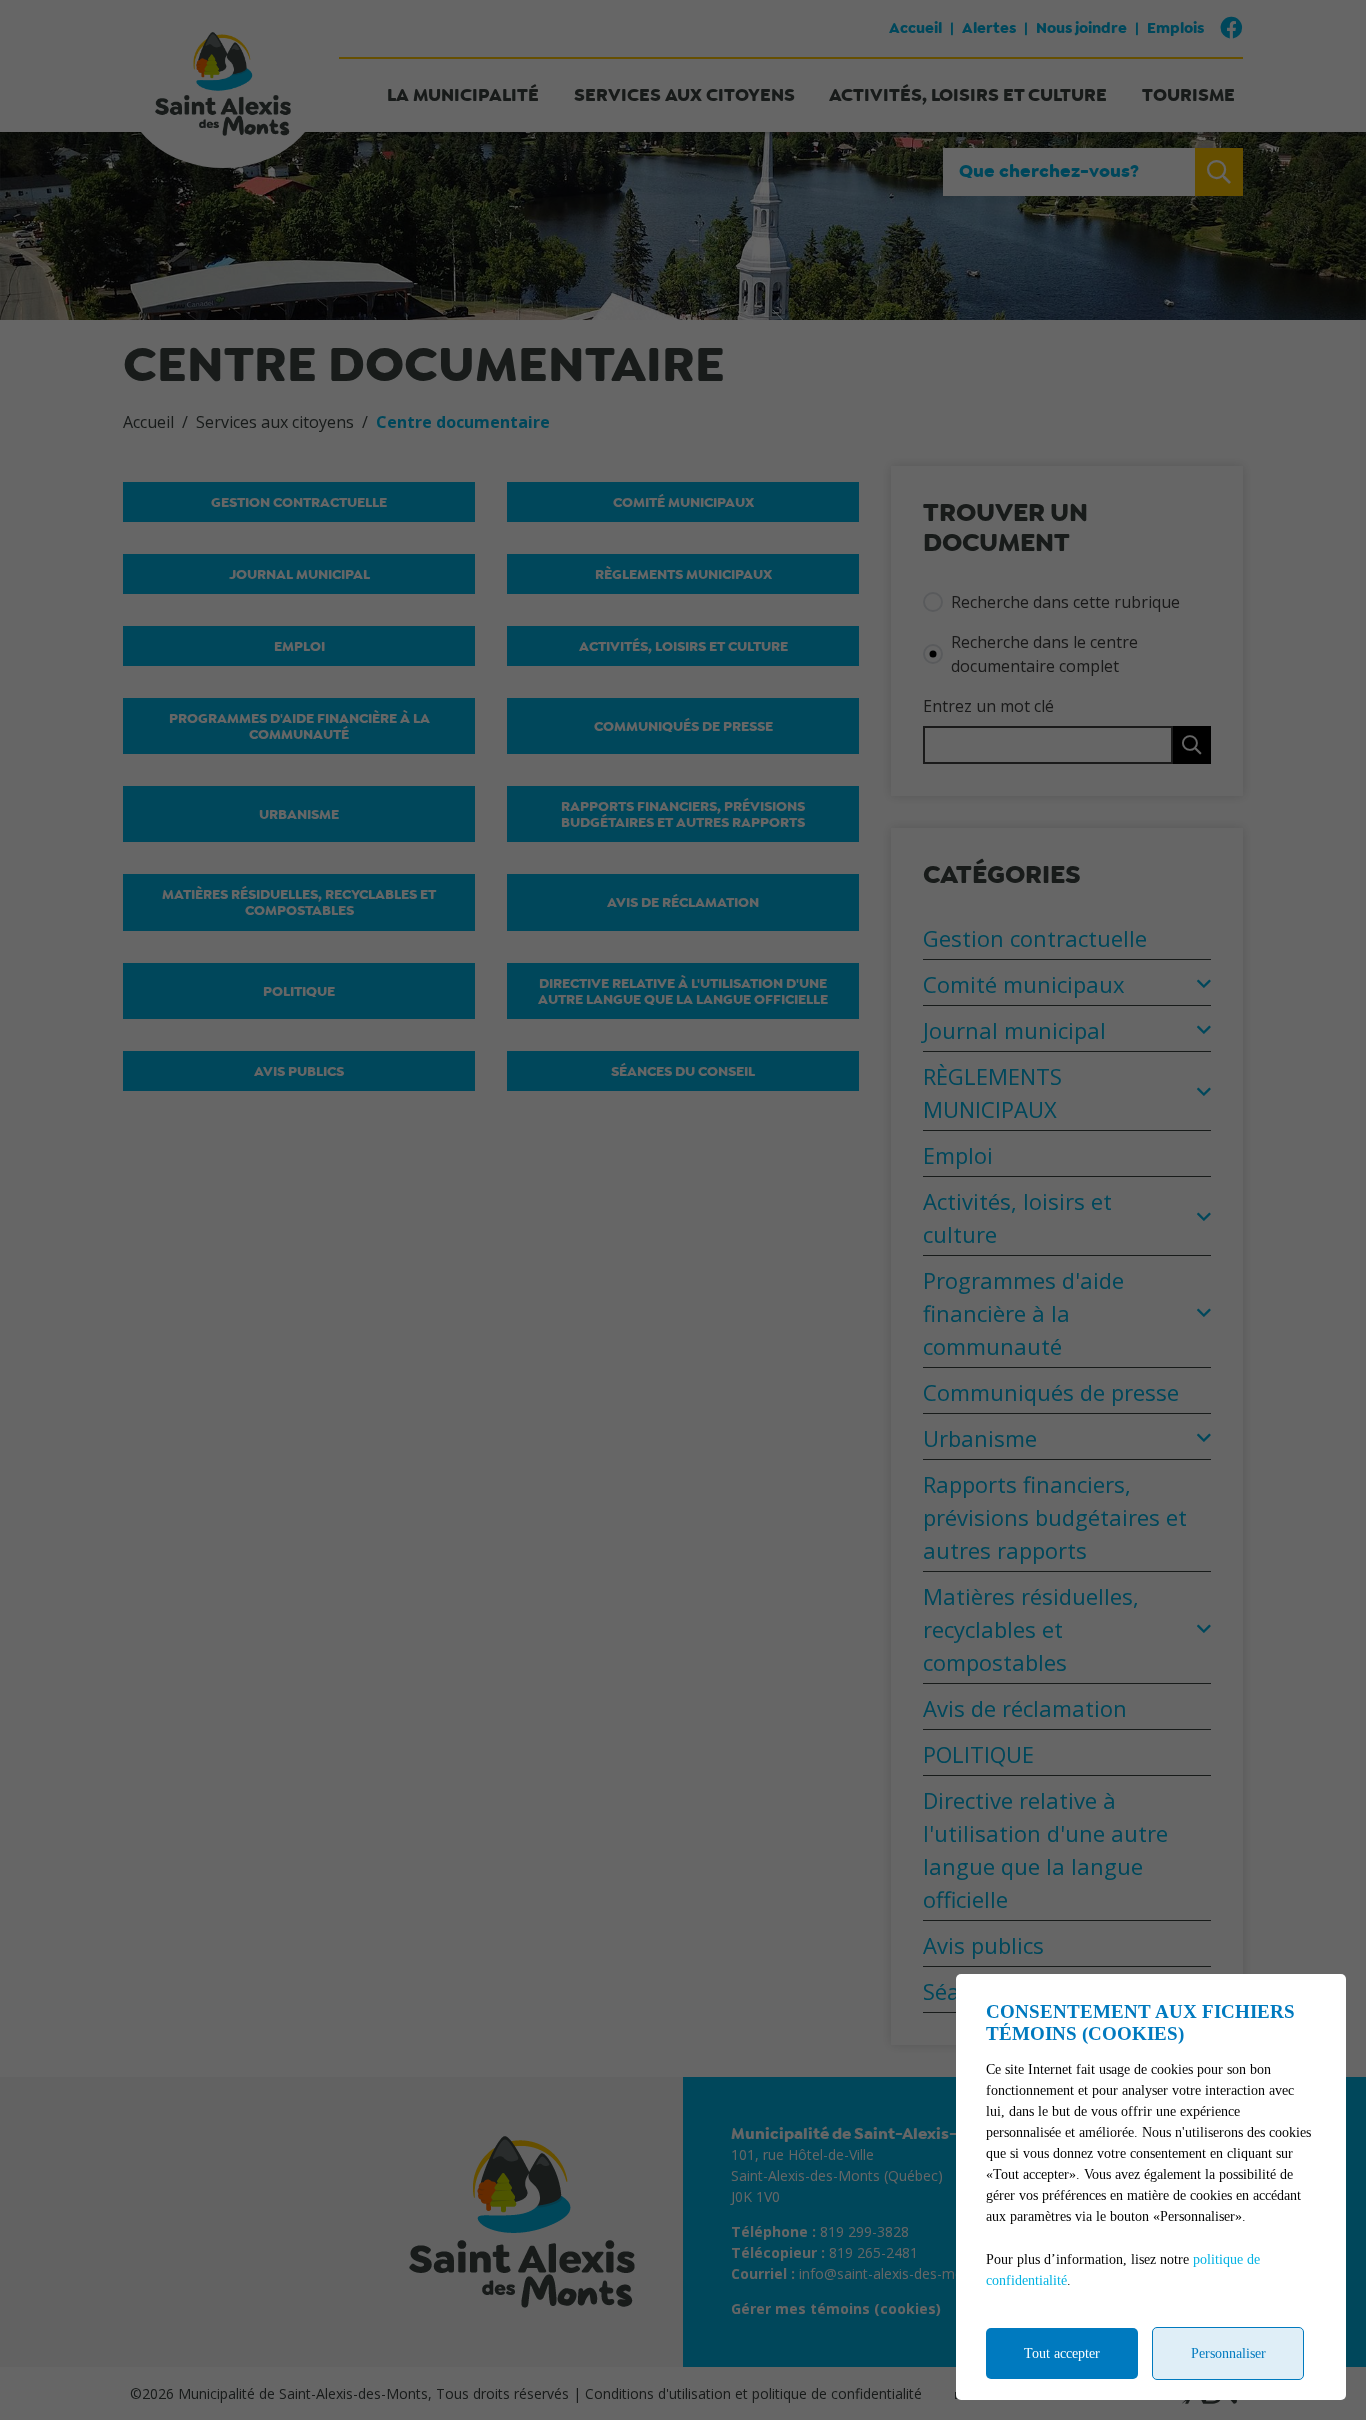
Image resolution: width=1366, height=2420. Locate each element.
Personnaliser (1228, 2353)
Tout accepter (1062, 2353)
